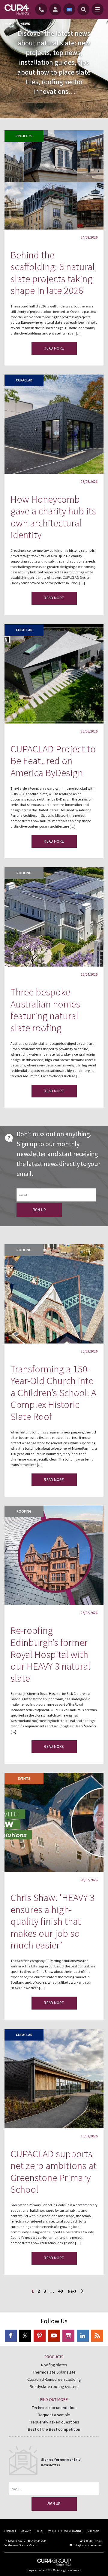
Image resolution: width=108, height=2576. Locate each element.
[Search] (83, 9)
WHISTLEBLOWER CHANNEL (66, 2531)
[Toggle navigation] (97, 9)
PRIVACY (26, 2531)
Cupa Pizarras (37, 2570)
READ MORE (54, 348)
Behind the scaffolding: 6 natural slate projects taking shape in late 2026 (53, 273)
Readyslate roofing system (54, 2386)
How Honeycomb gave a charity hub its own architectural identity (53, 517)
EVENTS (24, 1778)
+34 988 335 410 (94, 2541)
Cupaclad (24, 380)
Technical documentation (54, 2408)
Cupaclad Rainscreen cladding (54, 2379)
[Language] (69, 9)
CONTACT (10, 2531)
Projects (24, 136)
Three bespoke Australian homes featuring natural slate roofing (45, 1010)
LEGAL (40, 2531)
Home (10, 24)
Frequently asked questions (54, 2422)
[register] (56, 9)
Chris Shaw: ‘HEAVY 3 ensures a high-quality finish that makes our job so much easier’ (52, 1921)
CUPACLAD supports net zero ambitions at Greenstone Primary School (54, 2172)
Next (72, 2291)
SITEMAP (93, 2531)
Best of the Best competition (54, 2429)
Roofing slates (54, 2365)
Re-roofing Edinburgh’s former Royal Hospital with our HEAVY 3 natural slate (50, 1654)
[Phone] (42, 9)
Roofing (24, 873)
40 (60, 2291)
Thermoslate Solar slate (54, 2372)
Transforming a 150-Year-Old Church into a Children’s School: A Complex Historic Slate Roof (53, 1393)
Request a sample (54, 2415)
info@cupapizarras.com (88, 2545)
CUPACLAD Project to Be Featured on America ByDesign (53, 761)
